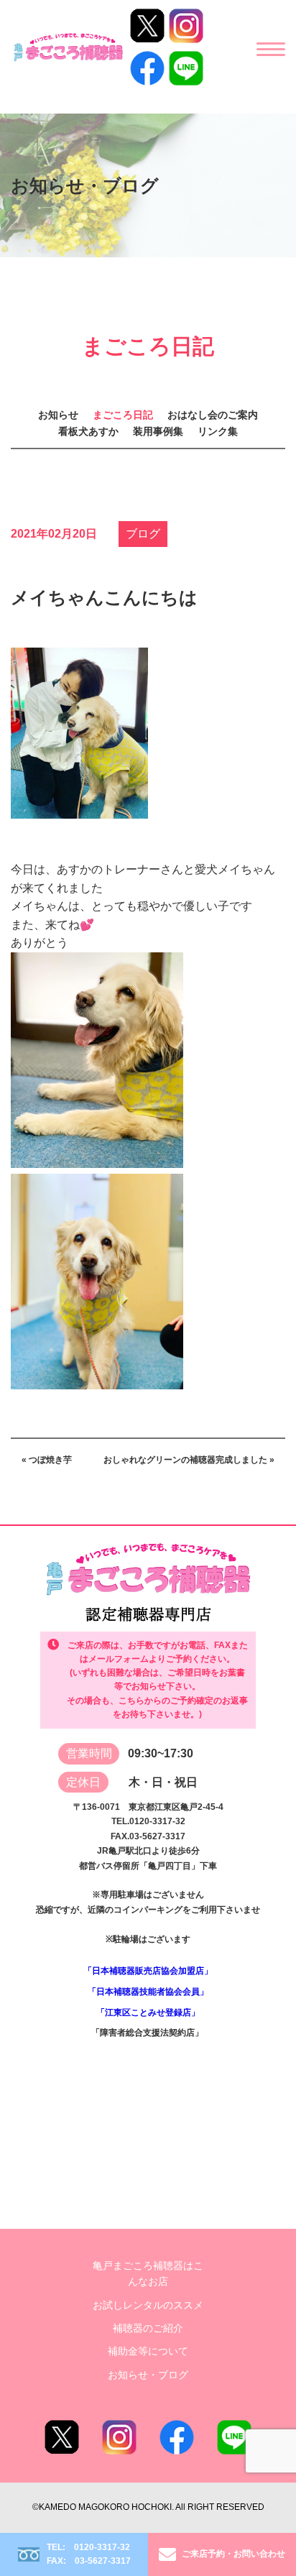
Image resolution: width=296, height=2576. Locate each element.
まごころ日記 (123, 415)
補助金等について (148, 2351)
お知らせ (58, 415)
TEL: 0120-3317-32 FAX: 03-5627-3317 (89, 2554)
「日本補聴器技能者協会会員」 (148, 1992)
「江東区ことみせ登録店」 (148, 2012)
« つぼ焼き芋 (47, 1460)
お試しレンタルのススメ (148, 2305)
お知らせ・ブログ (148, 2375)
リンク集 (218, 431)
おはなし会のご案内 (213, 415)
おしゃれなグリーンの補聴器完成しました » (189, 1460)
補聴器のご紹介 (148, 2328)
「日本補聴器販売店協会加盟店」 (148, 1971)
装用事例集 (158, 431)
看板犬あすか (88, 431)
